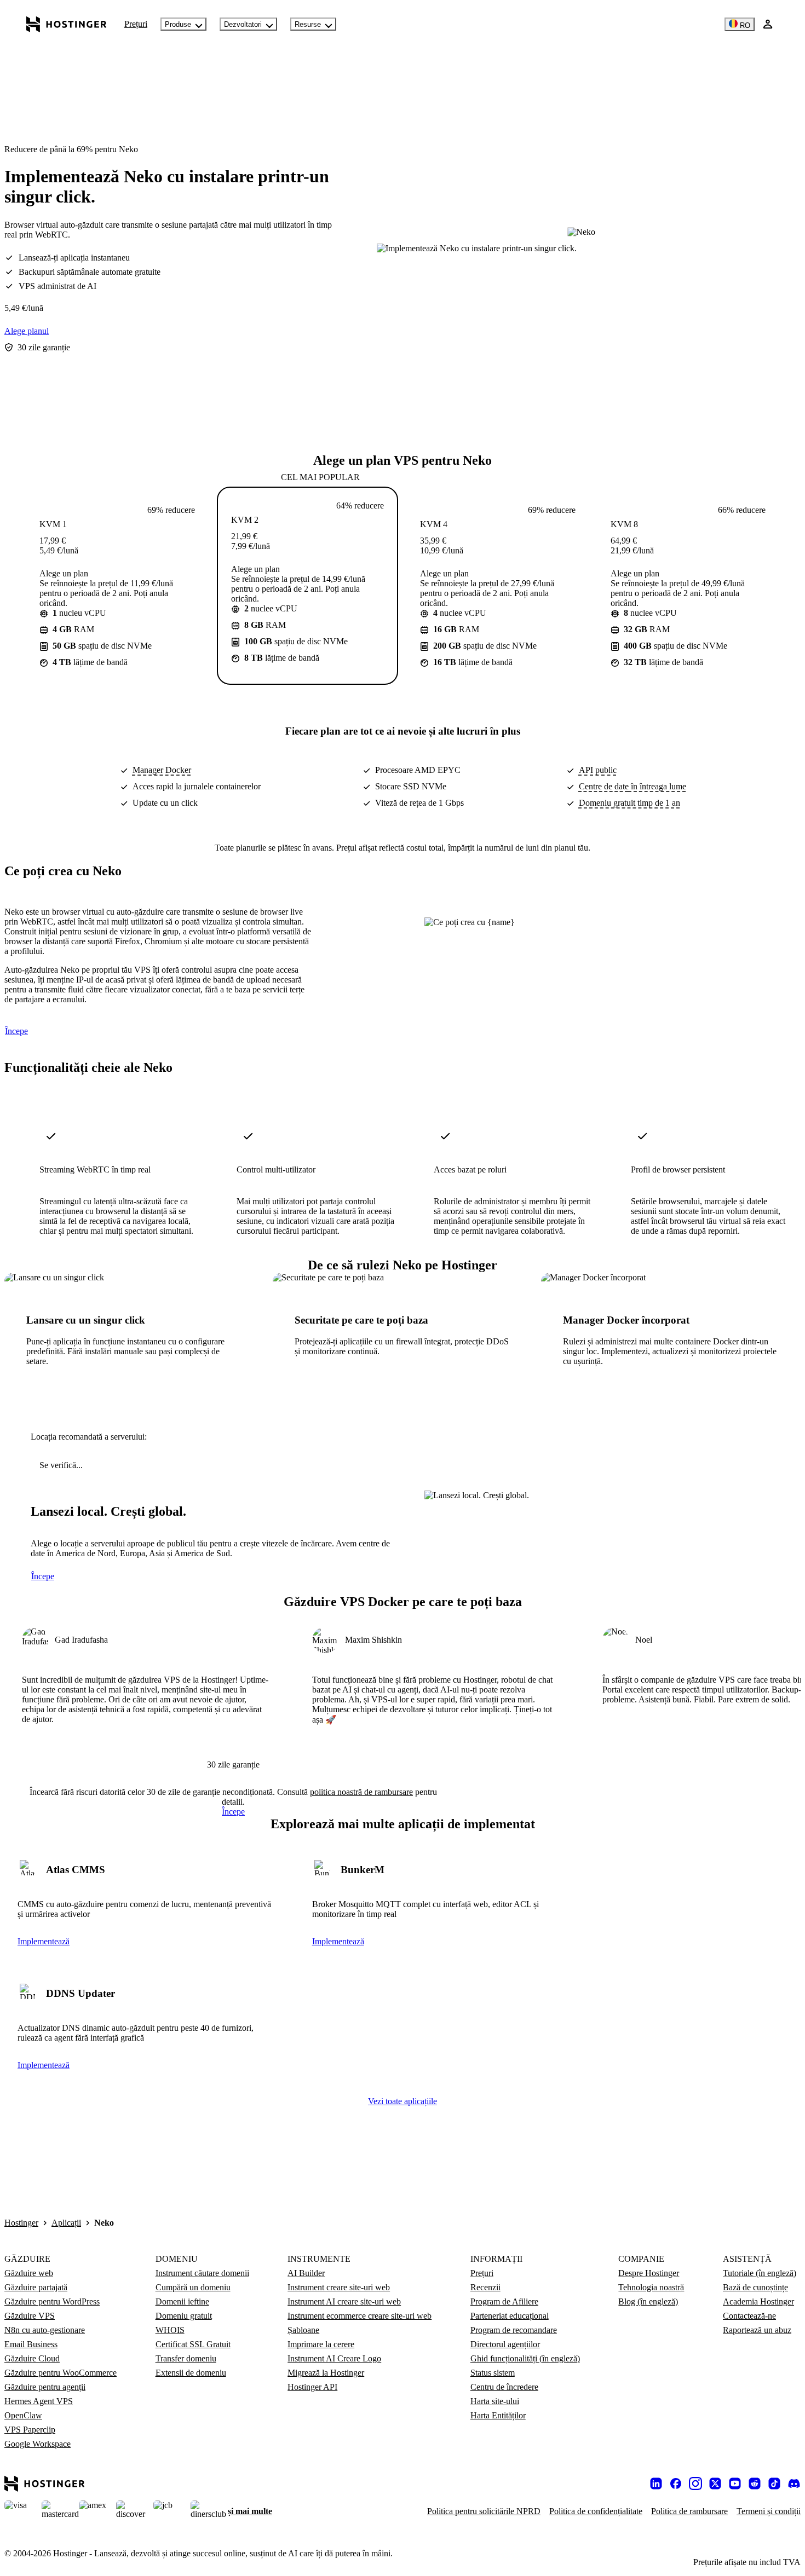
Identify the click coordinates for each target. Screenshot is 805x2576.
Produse (178, 24)
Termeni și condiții (769, 2511)
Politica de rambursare (689, 2511)
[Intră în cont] (768, 24)
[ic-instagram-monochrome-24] (695, 2483)
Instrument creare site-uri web (339, 2287)
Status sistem (493, 2373)
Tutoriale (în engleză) (760, 2273)
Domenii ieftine (182, 2301)
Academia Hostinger (758, 2301)
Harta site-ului (495, 2401)
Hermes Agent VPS (39, 2401)
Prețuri (136, 24)
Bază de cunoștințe (755, 2287)
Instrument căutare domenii (202, 2273)
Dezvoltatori (243, 24)
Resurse (308, 24)
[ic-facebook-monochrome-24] (676, 2483)
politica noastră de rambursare (361, 1792)
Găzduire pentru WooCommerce (61, 2373)
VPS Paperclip (30, 2430)
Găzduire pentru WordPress (52, 2301)
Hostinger (21, 2223)
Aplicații (66, 2223)
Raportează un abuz (757, 2330)
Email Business (31, 2344)
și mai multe (250, 2511)
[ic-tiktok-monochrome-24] (774, 2483)
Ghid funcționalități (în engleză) (525, 2358)
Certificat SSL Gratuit (193, 2344)
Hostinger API (312, 2387)
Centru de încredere (504, 2387)
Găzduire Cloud (32, 2358)
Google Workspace (38, 2444)
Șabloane (303, 2330)
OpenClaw (23, 2415)
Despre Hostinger (649, 2273)
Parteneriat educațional (510, 2316)
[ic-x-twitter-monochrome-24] (715, 2483)
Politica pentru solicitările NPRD (484, 2511)
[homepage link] (67, 24)
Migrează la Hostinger (326, 2373)
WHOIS (170, 2330)
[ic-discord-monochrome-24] (794, 2483)
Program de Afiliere (504, 2301)
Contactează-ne (749, 2316)
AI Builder (306, 2273)
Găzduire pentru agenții (45, 2387)
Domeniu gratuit (184, 2316)
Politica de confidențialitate (596, 2511)
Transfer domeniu (186, 2358)
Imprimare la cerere (321, 2344)
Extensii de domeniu (191, 2373)
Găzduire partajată (36, 2287)
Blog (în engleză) (648, 2301)
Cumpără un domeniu (193, 2287)
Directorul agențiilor (505, 2344)
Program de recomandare (514, 2330)
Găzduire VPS (30, 2316)
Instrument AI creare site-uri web (344, 2301)
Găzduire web (29, 2273)
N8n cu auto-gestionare (45, 2330)
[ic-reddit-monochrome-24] (755, 2483)
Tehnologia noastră (651, 2287)
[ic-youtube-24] (735, 2483)
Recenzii (485, 2287)
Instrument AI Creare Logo (334, 2358)
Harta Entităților (498, 2415)
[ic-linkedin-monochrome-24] (656, 2483)
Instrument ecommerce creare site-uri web (360, 2316)
